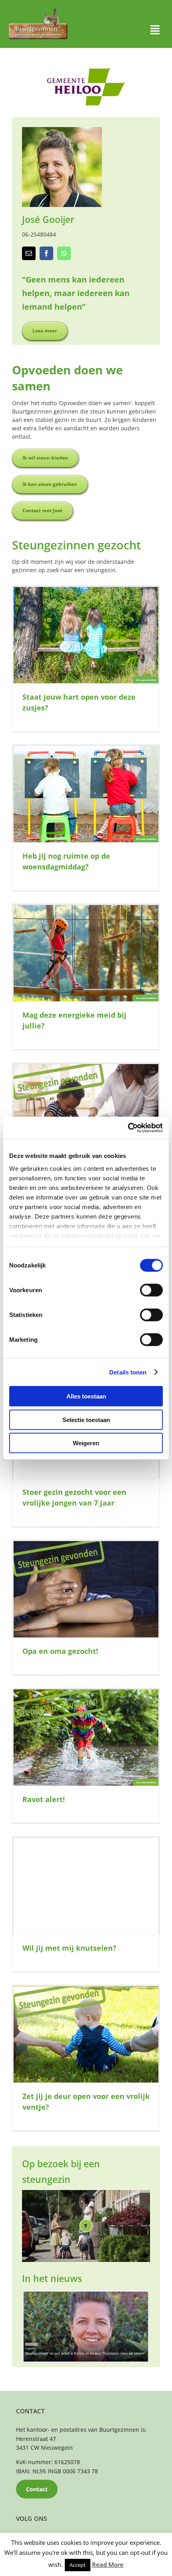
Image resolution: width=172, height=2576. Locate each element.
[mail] (29, 253)
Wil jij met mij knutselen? (69, 1948)
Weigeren (86, 1443)
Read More (108, 2564)
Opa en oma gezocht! (60, 1651)
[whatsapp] (64, 253)
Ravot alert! (44, 1799)
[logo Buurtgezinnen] (38, 11)
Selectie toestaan (86, 1419)
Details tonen (128, 1372)
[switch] (151, 1290)
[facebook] (46, 253)
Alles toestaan (86, 1396)
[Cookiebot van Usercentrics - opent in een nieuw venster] (128, 1128)
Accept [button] (78, 2565)
